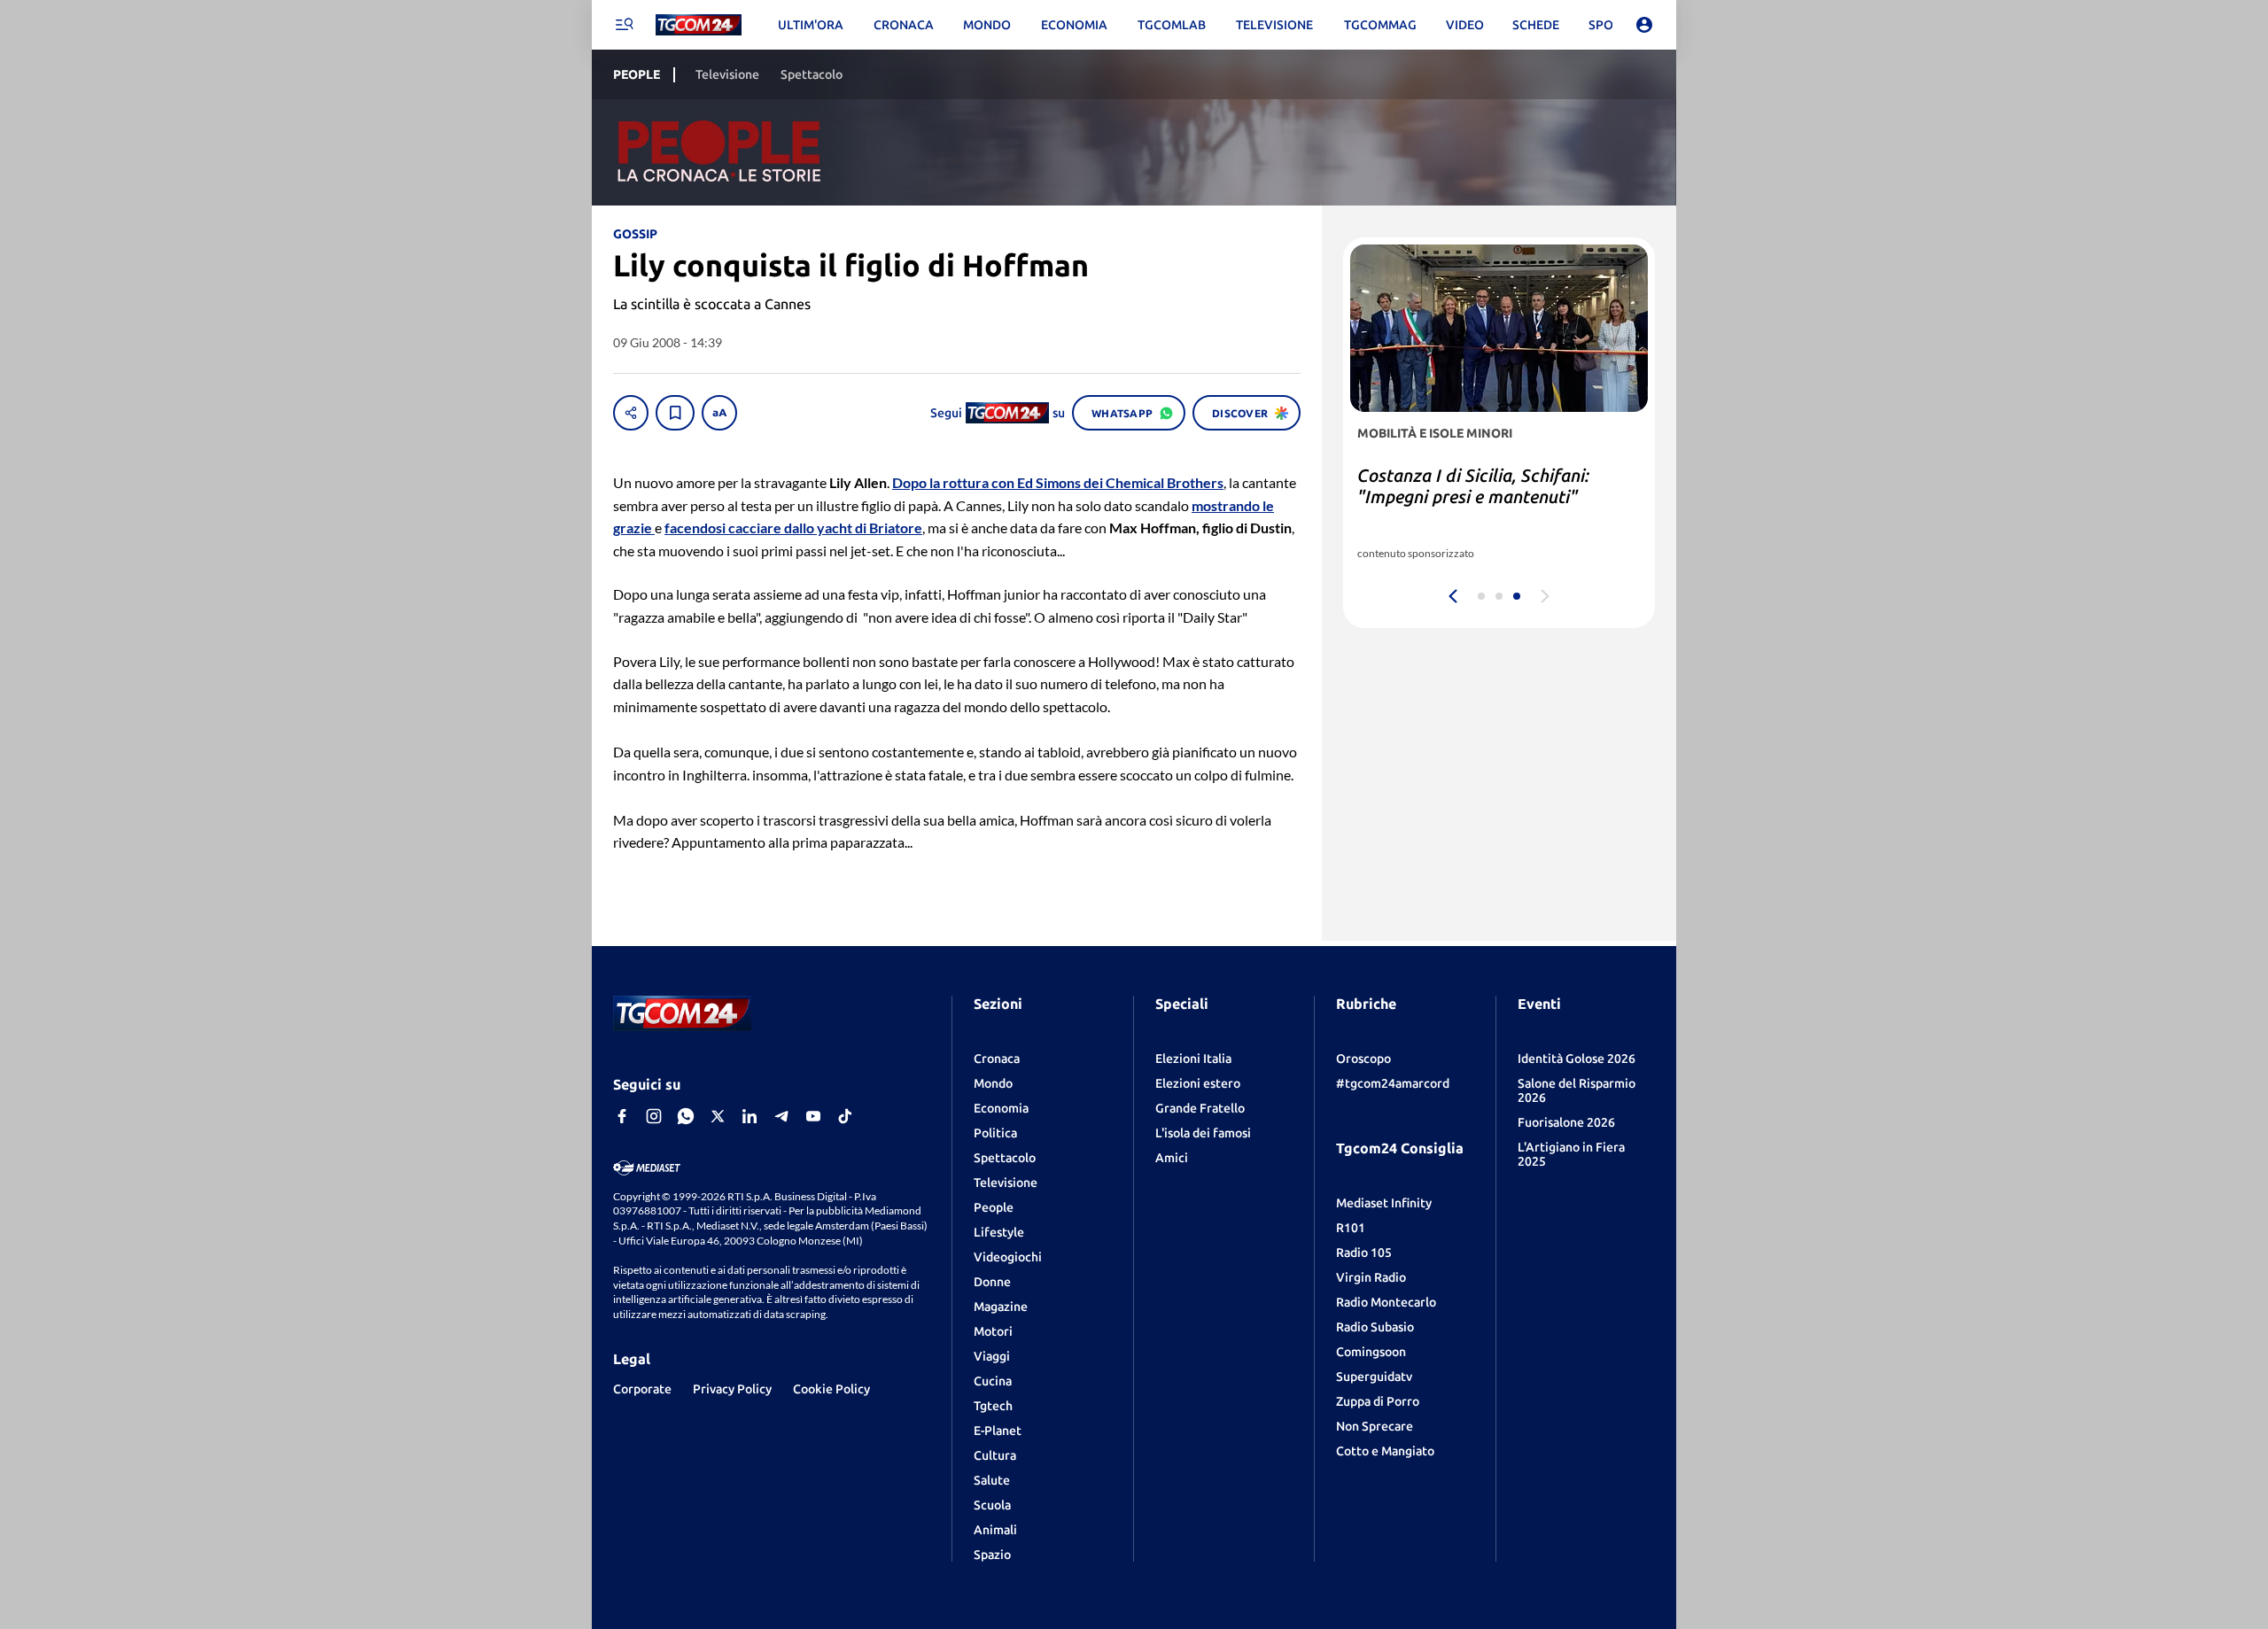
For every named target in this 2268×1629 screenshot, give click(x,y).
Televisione (1006, 1183)
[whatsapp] (686, 1116)
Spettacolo (1005, 1158)
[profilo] (1644, 25)
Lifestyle (999, 1232)
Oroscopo (1363, 1059)
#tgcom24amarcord (1393, 1083)
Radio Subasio (1375, 1327)
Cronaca (997, 1059)
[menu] (624, 25)
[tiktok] (845, 1116)
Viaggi (992, 1356)
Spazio (992, 1555)
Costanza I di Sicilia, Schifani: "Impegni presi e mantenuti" (1473, 486)
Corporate (642, 1389)
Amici (1172, 1158)
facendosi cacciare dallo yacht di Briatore (793, 527)
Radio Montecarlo (1386, 1302)
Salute (992, 1480)
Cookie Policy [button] (831, 1389)
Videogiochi (1008, 1257)
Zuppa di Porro (1378, 1401)
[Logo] (699, 25)
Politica (995, 1133)
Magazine (1001, 1307)
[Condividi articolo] (631, 413)
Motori (993, 1331)
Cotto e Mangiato (1385, 1451)
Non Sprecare (1375, 1426)
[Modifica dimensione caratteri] (719, 413)
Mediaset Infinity (1384, 1203)
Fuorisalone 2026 (1566, 1122)
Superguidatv (1374, 1377)
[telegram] (781, 1116)
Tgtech (993, 1406)
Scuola (992, 1505)
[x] (718, 1116)
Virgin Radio (1371, 1277)
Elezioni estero (1198, 1083)
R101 (1351, 1228)
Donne (992, 1282)
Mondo (993, 1083)
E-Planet (998, 1431)
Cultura (995, 1455)
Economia (1001, 1108)
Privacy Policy (732, 1389)
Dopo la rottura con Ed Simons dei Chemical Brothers (1058, 482)
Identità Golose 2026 (1577, 1059)
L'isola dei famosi (1203, 1133)
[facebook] (622, 1116)
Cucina (993, 1381)
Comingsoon (1371, 1352)
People (994, 1207)
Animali (995, 1530)
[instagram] (654, 1116)
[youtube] (813, 1116)
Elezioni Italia (1193, 1059)
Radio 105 (1364, 1253)
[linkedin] (750, 1116)
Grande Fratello (1200, 1108)
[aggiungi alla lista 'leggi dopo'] (675, 413)
